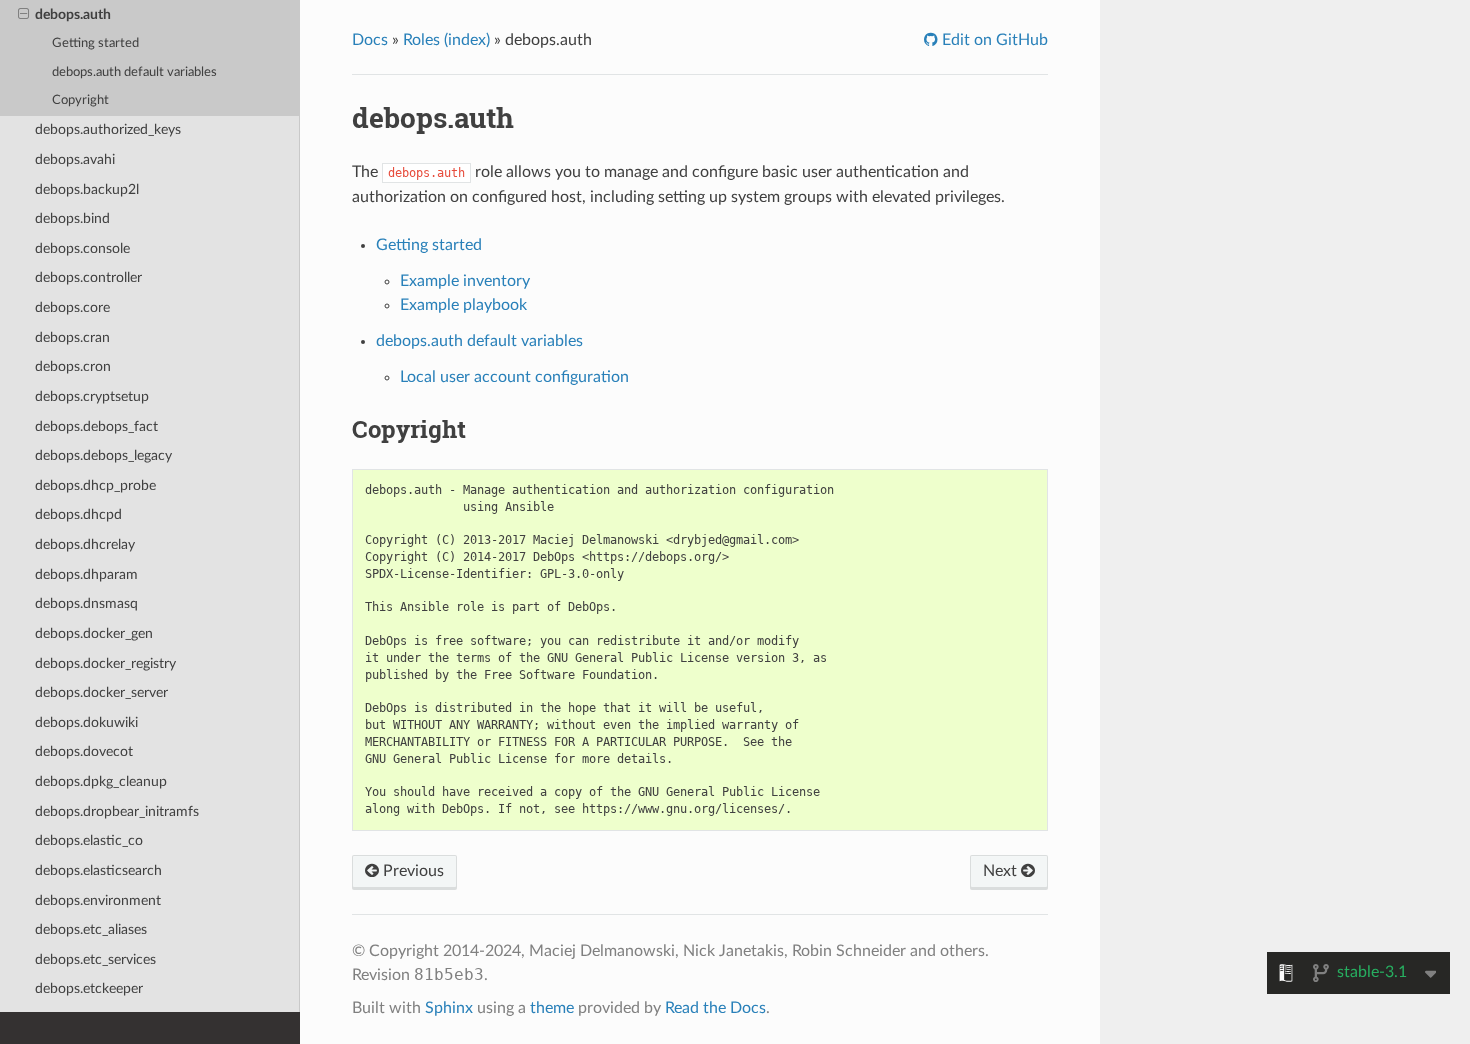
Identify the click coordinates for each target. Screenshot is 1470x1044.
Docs (370, 40)
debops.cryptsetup (92, 396)
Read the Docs (715, 1008)
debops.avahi (75, 159)
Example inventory (465, 281)
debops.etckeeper (89, 988)
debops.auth (73, 14)
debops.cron (73, 366)
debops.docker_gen (94, 633)
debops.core (72, 307)
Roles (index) (446, 40)
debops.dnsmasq (86, 603)
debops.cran (72, 337)
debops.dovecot (84, 751)
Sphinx (449, 1008)
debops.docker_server (101, 692)
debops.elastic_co (89, 840)
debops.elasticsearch (98, 870)
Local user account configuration (514, 377)
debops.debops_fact (96, 426)
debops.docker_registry (105, 663)
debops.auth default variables (134, 72)
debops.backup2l (87, 189)
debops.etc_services (95, 959)
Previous (411, 871)
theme (552, 1008)
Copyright (80, 100)
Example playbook (463, 305)
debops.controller (88, 277)
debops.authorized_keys (108, 129)
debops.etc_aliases (91, 929)
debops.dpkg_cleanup (101, 781)
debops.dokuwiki (86, 722)
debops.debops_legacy (103, 455)
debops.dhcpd (78, 514)
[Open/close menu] (23, 15)
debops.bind (72, 218)
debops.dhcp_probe (95, 485)
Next (1002, 871)
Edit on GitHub (993, 40)
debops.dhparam (86, 574)
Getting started (95, 43)
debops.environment (98, 900)
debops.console (82, 248)
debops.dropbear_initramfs (117, 811)
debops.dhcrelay (85, 544)
